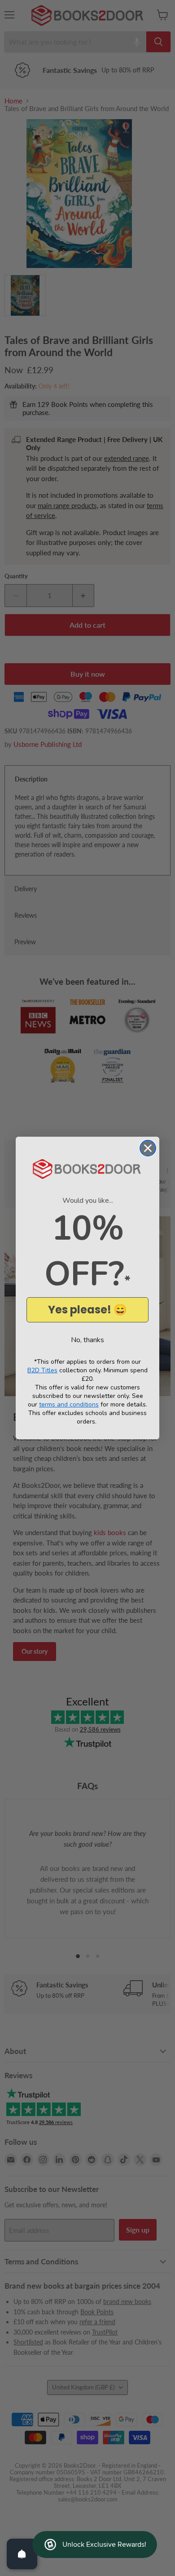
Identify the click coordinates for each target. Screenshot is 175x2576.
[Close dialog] (148, 1148)
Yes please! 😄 (87, 1310)
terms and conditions (69, 1404)
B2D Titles (42, 1370)
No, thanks (87, 1340)
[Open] (22, 2554)
